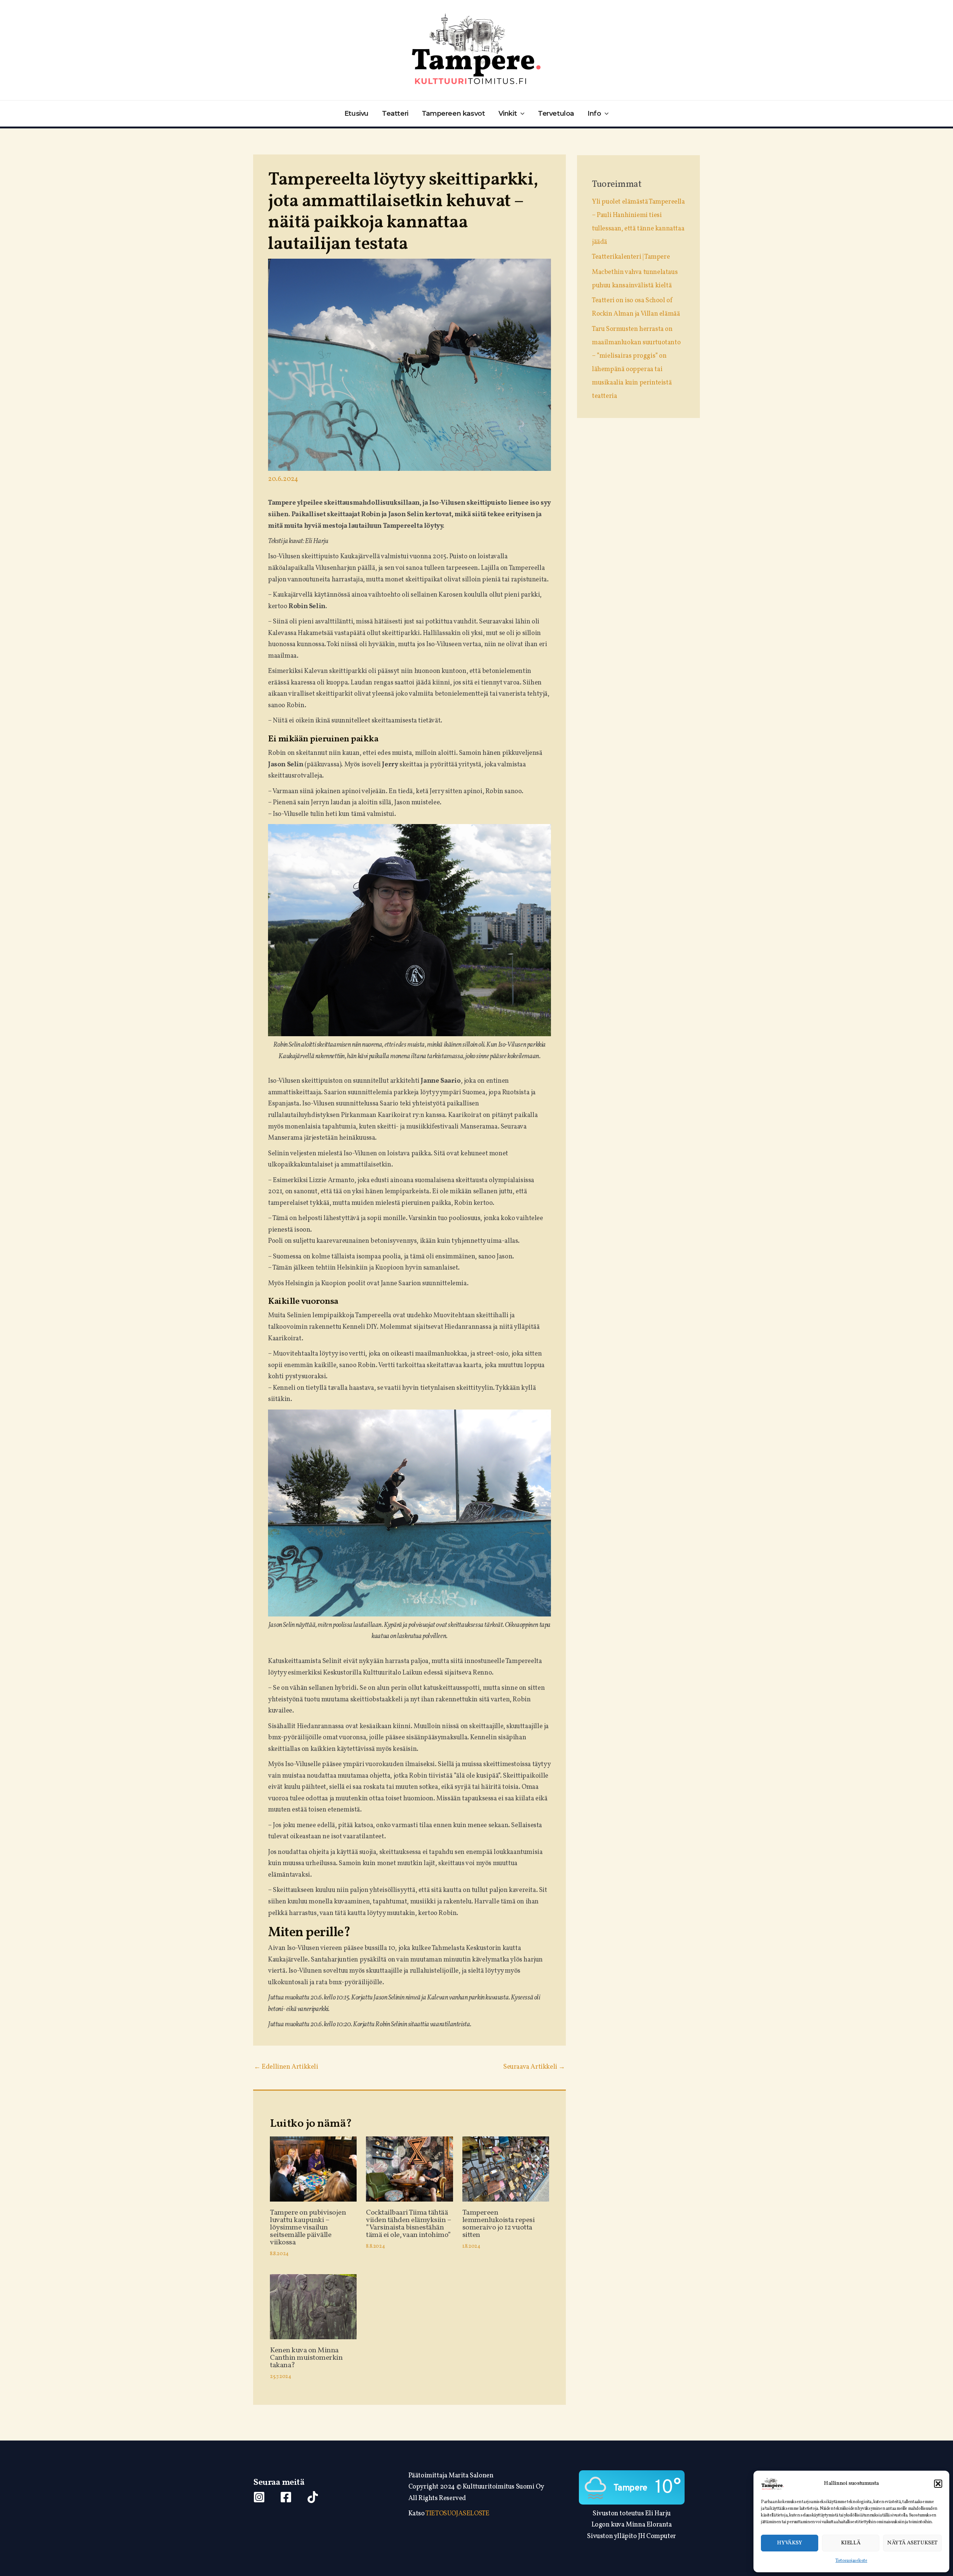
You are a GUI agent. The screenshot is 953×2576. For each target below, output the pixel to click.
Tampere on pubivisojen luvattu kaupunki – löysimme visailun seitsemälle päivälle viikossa (308, 2228)
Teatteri (395, 114)
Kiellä (851, 2543)
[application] (521, 114)
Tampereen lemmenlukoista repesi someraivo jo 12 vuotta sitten (499, 2224)
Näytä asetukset (912, 2543)
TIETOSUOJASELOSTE (457, 2514)
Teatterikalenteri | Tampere (631, 257)
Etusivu (356, 114)
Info (594, 114)
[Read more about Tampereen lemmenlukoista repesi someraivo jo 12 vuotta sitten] (506, 2169)
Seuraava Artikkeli (534, 2067)
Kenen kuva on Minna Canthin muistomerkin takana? (306, 2358)
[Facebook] (286, 2497)
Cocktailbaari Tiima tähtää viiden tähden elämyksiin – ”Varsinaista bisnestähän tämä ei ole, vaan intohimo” (408, 2224)
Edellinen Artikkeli (286, 2067)
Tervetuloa (556, 114)
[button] (938, 2484)
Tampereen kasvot (453, 114)
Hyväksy (789, 2543)
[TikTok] (313, 2497)
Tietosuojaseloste (851, 2561)
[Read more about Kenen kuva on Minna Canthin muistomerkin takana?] (313, 2307)
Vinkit (508, 114)
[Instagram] (259, 2497)
